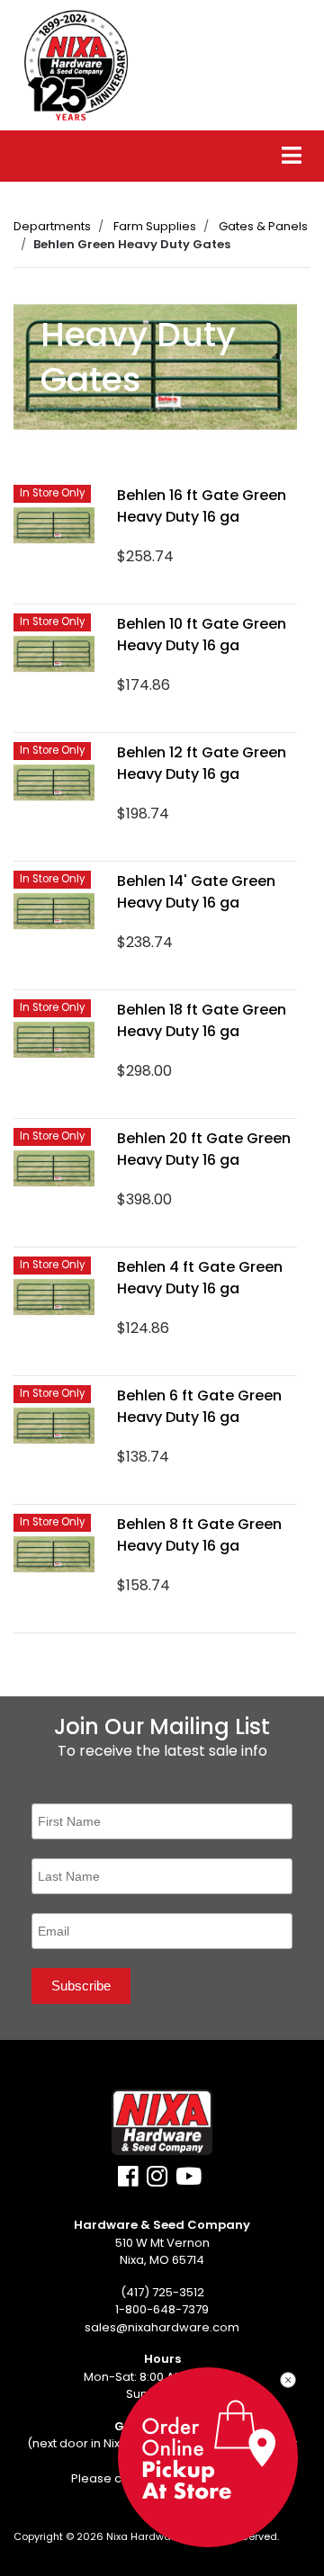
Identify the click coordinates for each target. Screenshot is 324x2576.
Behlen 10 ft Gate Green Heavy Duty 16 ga (202, 635)
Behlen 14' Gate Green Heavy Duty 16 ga (196, 892)
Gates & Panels (263, 226)
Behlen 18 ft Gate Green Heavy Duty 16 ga (202, 1020)
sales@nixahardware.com (162, 2327)
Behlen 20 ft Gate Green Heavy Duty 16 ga (204, 1149)
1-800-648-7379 (162, 2309)
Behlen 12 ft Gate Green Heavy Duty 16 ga (202, 763)
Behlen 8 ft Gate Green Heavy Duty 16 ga (199, 1535)
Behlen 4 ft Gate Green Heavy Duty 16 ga (200, 1278)
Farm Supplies (155, 226)
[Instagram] (157, 2181)
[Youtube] (189, 2181)
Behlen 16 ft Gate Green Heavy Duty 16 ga (202, 506)
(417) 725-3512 (162, 2292)
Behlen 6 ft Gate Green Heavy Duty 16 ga (199, 1406)
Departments (52, 226)
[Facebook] (128, 2181)
